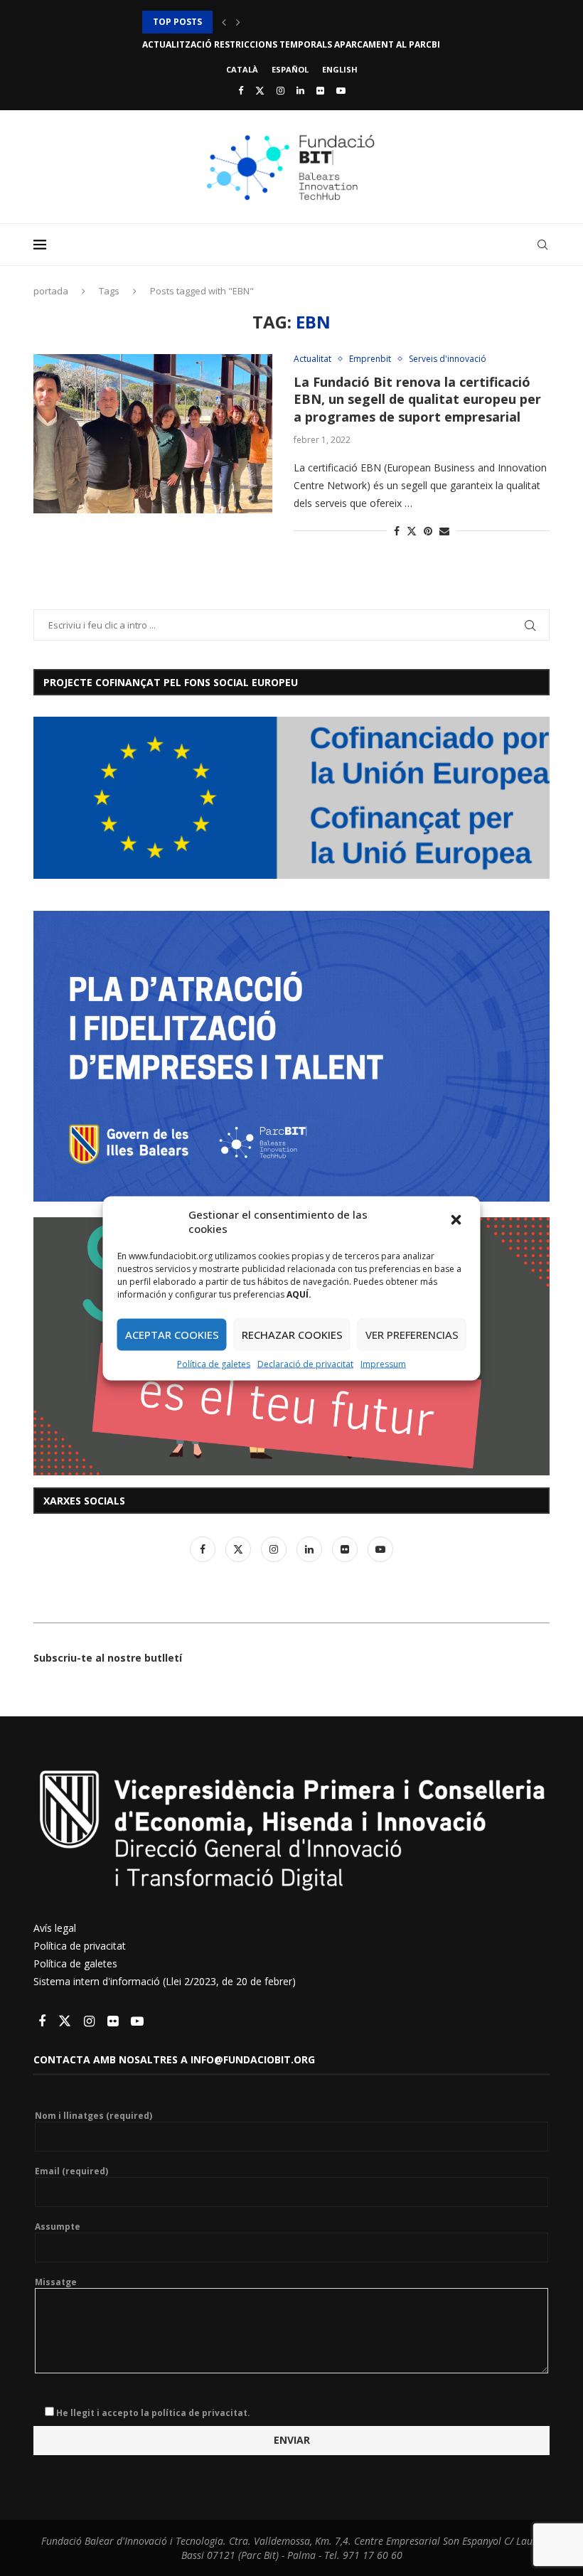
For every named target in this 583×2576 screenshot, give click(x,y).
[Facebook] (241, 90)
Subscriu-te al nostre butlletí (108, 1658)
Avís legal (55, 1928)
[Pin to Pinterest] (428, 531)
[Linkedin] (300, 90)
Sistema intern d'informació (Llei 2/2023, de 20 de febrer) (165, 1981)
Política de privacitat (80, 1946)
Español (290, 69)
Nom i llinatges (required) (93, 2116)
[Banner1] (291, 798)
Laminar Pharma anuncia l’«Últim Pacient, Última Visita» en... (292, 44)
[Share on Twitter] (412, 531)
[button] (458, 1221)
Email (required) (71, 2171)
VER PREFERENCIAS (412, 1335)
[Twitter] (260, 90)
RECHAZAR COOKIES (292, 1335)
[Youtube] (341, 90)
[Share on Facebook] (397, 531)
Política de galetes (214, 1363)
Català (242, 69)
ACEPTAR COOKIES (172, 1335)
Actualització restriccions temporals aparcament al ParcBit (294, 22)
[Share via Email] (444, 531)
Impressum (383, 1363)
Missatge (56, 2282)
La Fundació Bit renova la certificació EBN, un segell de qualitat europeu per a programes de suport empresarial (417, 399)
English (340, 69)
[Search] (542, 245)
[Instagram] (280, 90)
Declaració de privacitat (305, 1363)
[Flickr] (320, 90)
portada (51, 291)
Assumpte (58, 2227)
